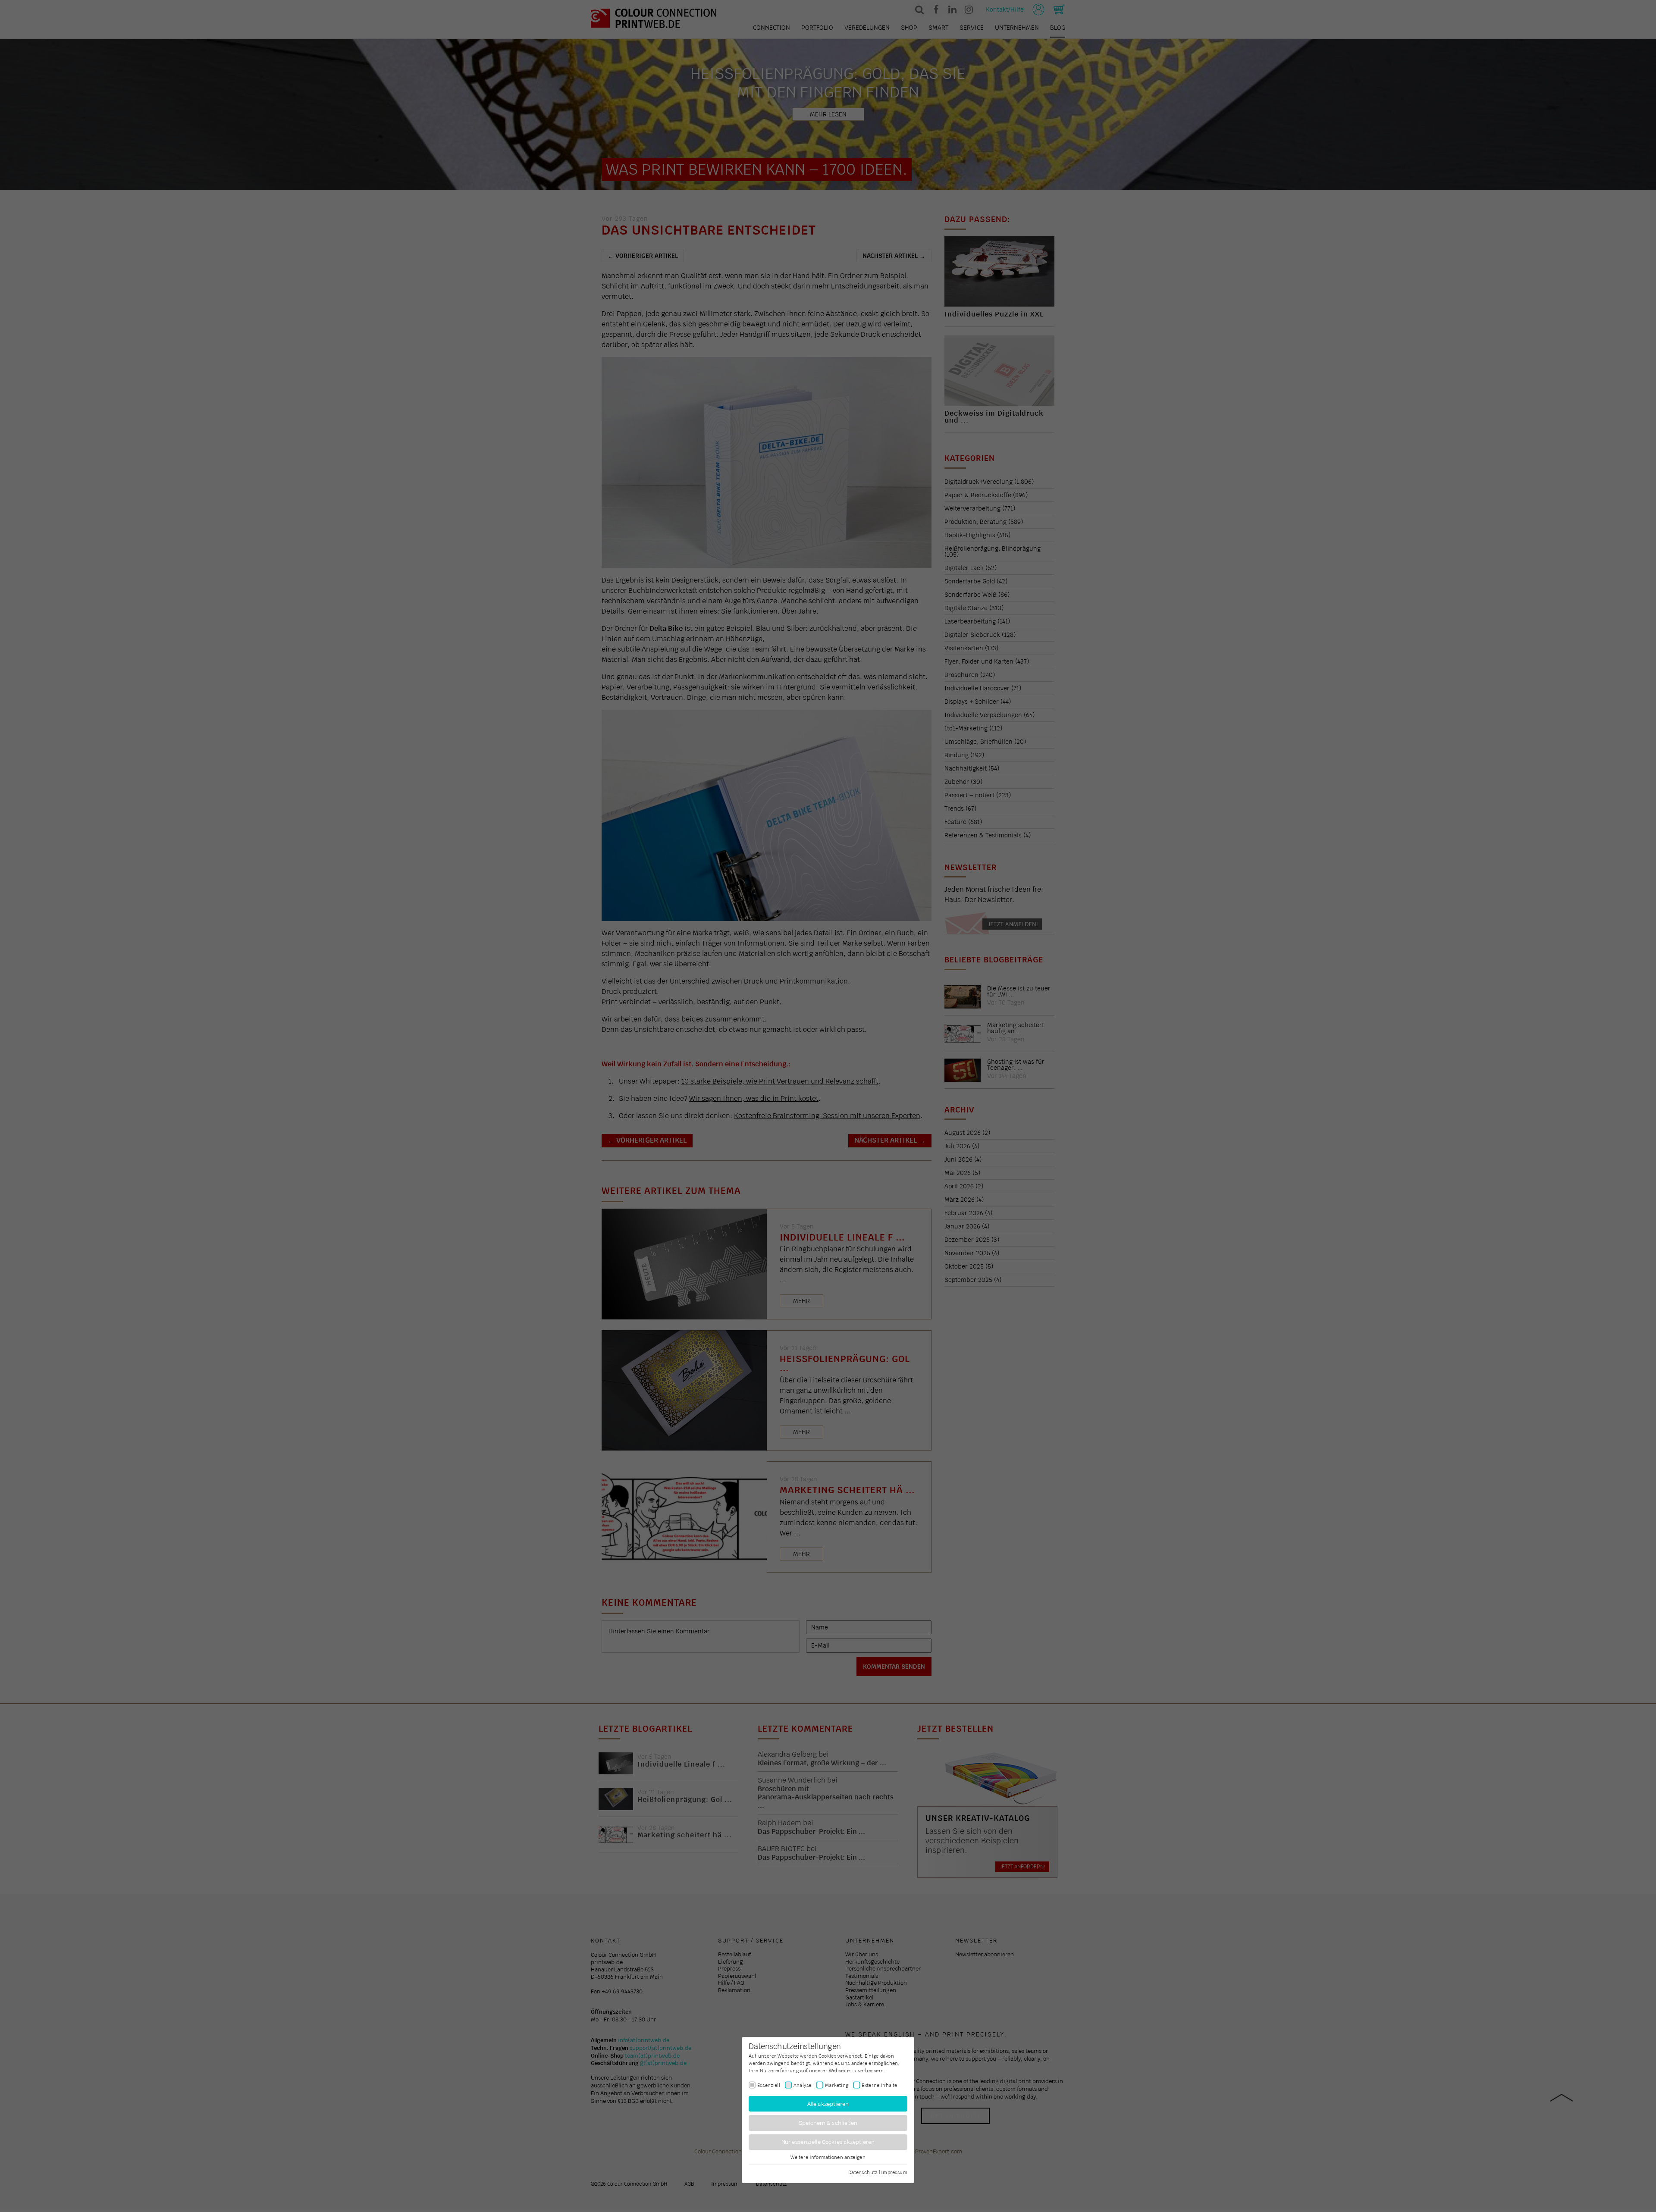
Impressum (894, 2172)
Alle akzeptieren (828, 2104)
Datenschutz (863, 2172)
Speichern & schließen (828, 2123)
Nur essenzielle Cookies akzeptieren (828, 2142)
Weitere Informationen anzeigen (828, 2157)
